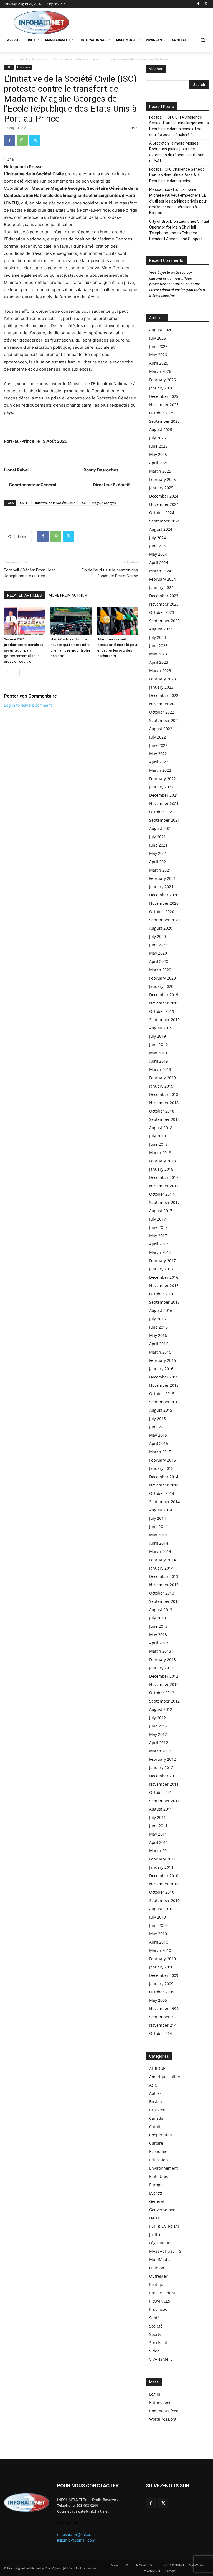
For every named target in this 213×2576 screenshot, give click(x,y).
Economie (40, 59)
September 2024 (164, 521)
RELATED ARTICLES (25, 595)
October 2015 (162, 1394)
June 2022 (158, 745)
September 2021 (164, 820)
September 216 (163, 2017)
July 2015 (158, 1418)
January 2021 (161, 887)
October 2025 (162, 413)
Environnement (163, 2168)
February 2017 (163, 1261)
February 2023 (163, 679)
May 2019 (158, 1053)
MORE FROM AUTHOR (68, 595)
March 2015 (160, 1452)
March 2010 (160, 1950)
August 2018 (161, 1128)
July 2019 (158, 1036)
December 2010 (164, 1876)
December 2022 (164, 695)
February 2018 (163, 1161)
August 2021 (161, 828)
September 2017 (164, 1202)
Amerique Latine (165, 2077)
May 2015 (158, 1435)
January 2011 (161, 1867)
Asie (153, 2085)
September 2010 (164, 1900)
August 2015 (161, 1410)
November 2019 (164, 1003)
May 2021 (158, 853)
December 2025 (164, 396)
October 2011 (162, 1792)
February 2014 (163, 1560)
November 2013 (164, 1585)
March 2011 (160, 1851)
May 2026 (158, 355)
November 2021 (164, 803)
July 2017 (158, 1219)
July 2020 (158, 936)
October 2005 (162, 1992)
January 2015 (161, 1468)
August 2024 (161, 529)
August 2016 (161, 1310)
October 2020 (162, 912)
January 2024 (161, 587)
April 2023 (159, 662)
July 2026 (158, 338)
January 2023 (161, 687)
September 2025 (164, 421)
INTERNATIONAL (164, 2226)
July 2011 (158, 1817)
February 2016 (163, 1360)
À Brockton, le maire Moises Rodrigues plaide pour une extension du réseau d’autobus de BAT (177, 152)
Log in (155, 2394)
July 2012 (158, 1718)
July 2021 (158, 837)
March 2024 (160, 571)
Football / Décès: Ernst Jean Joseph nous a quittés (30, 573)
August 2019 (161, 1028)
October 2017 (162, 1194)
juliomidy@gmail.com (76, 2540)
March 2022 (160, 770)
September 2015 (164, 1402)
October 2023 (162, 612)
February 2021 (163, 878)
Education (159, 2160)
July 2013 (158, 1618)
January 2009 (161, 1984)
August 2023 (161, 629)
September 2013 (164, 1601)
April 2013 (159, 1643)
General (157, 2201)
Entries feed (160, 2402)
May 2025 (158, 454)
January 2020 (161, 986)
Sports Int (158, 2343)
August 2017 (161, 1211)
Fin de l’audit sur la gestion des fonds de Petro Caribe (110, 573)
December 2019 (164, 995)
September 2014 (164, 1502)
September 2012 (164, 1701)
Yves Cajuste (160, 272)
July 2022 (158, 737)
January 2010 (161, 1967)
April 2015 (159, 1443)
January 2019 (161, 1086)
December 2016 (164, 1277)
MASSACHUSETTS (165, 2251)
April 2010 (159, 1942)
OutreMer (158, 2276)
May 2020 (158, 953)
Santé (154, 2318)
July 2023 (158, 637)
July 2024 (158, 538)
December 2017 (164, 1177)
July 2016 (158, 1319)
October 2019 (162, 1011)
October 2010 (162, 1892)
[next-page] (16, 672)
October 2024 (162, 513)
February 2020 (163, 978)
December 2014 (164, 1477)
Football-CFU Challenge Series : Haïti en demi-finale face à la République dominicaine (177, 175)
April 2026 (159, 363)
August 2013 (161, 1610)
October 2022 (162, 712)
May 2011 (158, 1834)
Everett (156, 2193)
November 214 (163, 2025)
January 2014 (161, 1568)
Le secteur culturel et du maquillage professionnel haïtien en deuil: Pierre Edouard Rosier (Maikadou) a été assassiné (177, 284)
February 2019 (163, 1078)
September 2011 (164, 1801)
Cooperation (161, 2135)
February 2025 (163, 479)
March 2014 (160, 1551)
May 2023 (158, 654)
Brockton (157, 2110)
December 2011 (164, 1776)
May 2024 (158, 554)
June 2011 (158, 1826)
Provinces (158, 2309)
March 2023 (160, 671)
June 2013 (158, 1626)
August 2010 (161, 1909)
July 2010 (158, 1917)
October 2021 (162, 812)
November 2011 (164, 1784)
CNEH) (25, 503)
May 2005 (158, 2000)
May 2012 (158, 1734)
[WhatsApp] (22, 140)
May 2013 (158, 1635)
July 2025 (158, 438)
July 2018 (158, 1136)
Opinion (157, 2268)
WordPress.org (163, 2419)
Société (156, 2326)
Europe (156, 2185)
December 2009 (164, 1975)
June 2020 (158, 945)
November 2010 (164, 1884)
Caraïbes (157, 2127)
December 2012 (164, 1676)
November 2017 (164, 1186)
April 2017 (159, 1244)
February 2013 (163, 1659)
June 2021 (158, 845)
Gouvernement (163, 2210)
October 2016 (162, 1294)
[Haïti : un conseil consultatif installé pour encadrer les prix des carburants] (118, 621)
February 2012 (163, 1759)
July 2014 (158, 1518)
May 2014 (158, 1535)
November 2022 (164, 704)
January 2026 (161, 388)
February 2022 (163, 779)
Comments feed (164, 2411)
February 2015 (163, 1460)
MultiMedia (160, 2260)
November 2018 (164, 1103)
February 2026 (163, 380)
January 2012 (161, 1768)
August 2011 (161, 1809)
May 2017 (158, 1236)
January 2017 (161, 1269)
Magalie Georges (104, 503)
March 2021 (160, 870)
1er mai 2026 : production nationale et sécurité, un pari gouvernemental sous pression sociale (24, 650)
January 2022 (161, 787)
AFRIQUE (157, 2068)
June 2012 (158, 1726)
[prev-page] (7, 672)
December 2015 (164, 1377)
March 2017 (160, 1252)
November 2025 (164, 405)
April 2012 (159, 1743)
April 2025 (159, 463)
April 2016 (159, 1344)
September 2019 (164, 1020)
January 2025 (161, 488)
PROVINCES (160, 2301)
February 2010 (163, 1959)
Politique (157, 2284)
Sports (155, 2334)
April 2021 (159, 862)
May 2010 (158, 1934)
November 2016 (164, 1286)
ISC (83, 503)
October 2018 (162, 1111)
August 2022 (161, 729)
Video (154, 2351)
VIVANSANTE (161, 2359)
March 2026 (160, 371)
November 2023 (164, 604)
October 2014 (162, 1493)
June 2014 (158, 1527)
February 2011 (163, 1859)
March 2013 (160, 1651)
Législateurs (160, 2243)
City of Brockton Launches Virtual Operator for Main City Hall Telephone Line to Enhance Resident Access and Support (179, 230)
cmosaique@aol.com (76, 2534)
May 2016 (158, 1335)
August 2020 (161, 928)
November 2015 (164, 1385)
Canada (156, 2118)
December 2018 (164, 1094)
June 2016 (158, 1327)
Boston (156, 2102)
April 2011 (159, 1842)
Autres (155, 2093)
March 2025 (160, 471)
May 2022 (158, 754)
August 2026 (161, 330)
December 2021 (164, 795)
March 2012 (160, 1751)
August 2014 (161, 1510)
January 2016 (161, 1369)
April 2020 (159, 961)
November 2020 (164, 903)
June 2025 (158, 446)
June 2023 (158, 646)
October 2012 (162, 1693)
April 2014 (159, 1543)
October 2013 (162, 1593)
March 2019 (160, 1069)
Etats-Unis (159, 2176)
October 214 (161, 2033)
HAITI (23, 59)
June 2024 (158, 546)
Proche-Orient (162, 2293)
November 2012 (164, 1684)
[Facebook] (198, 4)
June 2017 (158, 1227)
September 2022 (164, 720)
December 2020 (164, 895)
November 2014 (164, 1485)
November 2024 (164, 504)
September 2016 (164, 1302)
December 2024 (164, 496)
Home (9, 59)
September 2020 (164, 920)
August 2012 (161, 1709)
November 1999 (164, 2009)
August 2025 (161, 430)
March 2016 (160, 1352)
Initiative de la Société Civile (55, 503)
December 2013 (164, 1576)
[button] (203, 40)
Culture (156, 2143)
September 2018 (164, 1119)
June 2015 (158, 1427)
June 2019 (158, 1045)
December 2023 (164, 596)
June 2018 (158, 1144)
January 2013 (161, 1668)
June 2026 (158, 346)
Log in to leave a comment (28, 705)
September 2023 (164, 621)
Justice (155, 2235)
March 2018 (160, 1153)
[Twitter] (206, 4)
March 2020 (160, 970)
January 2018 (161, 1169)
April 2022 (159, 762)
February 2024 (163, 579)
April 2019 (159, 1061)
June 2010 (158, 1925)
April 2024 (159, 562)
